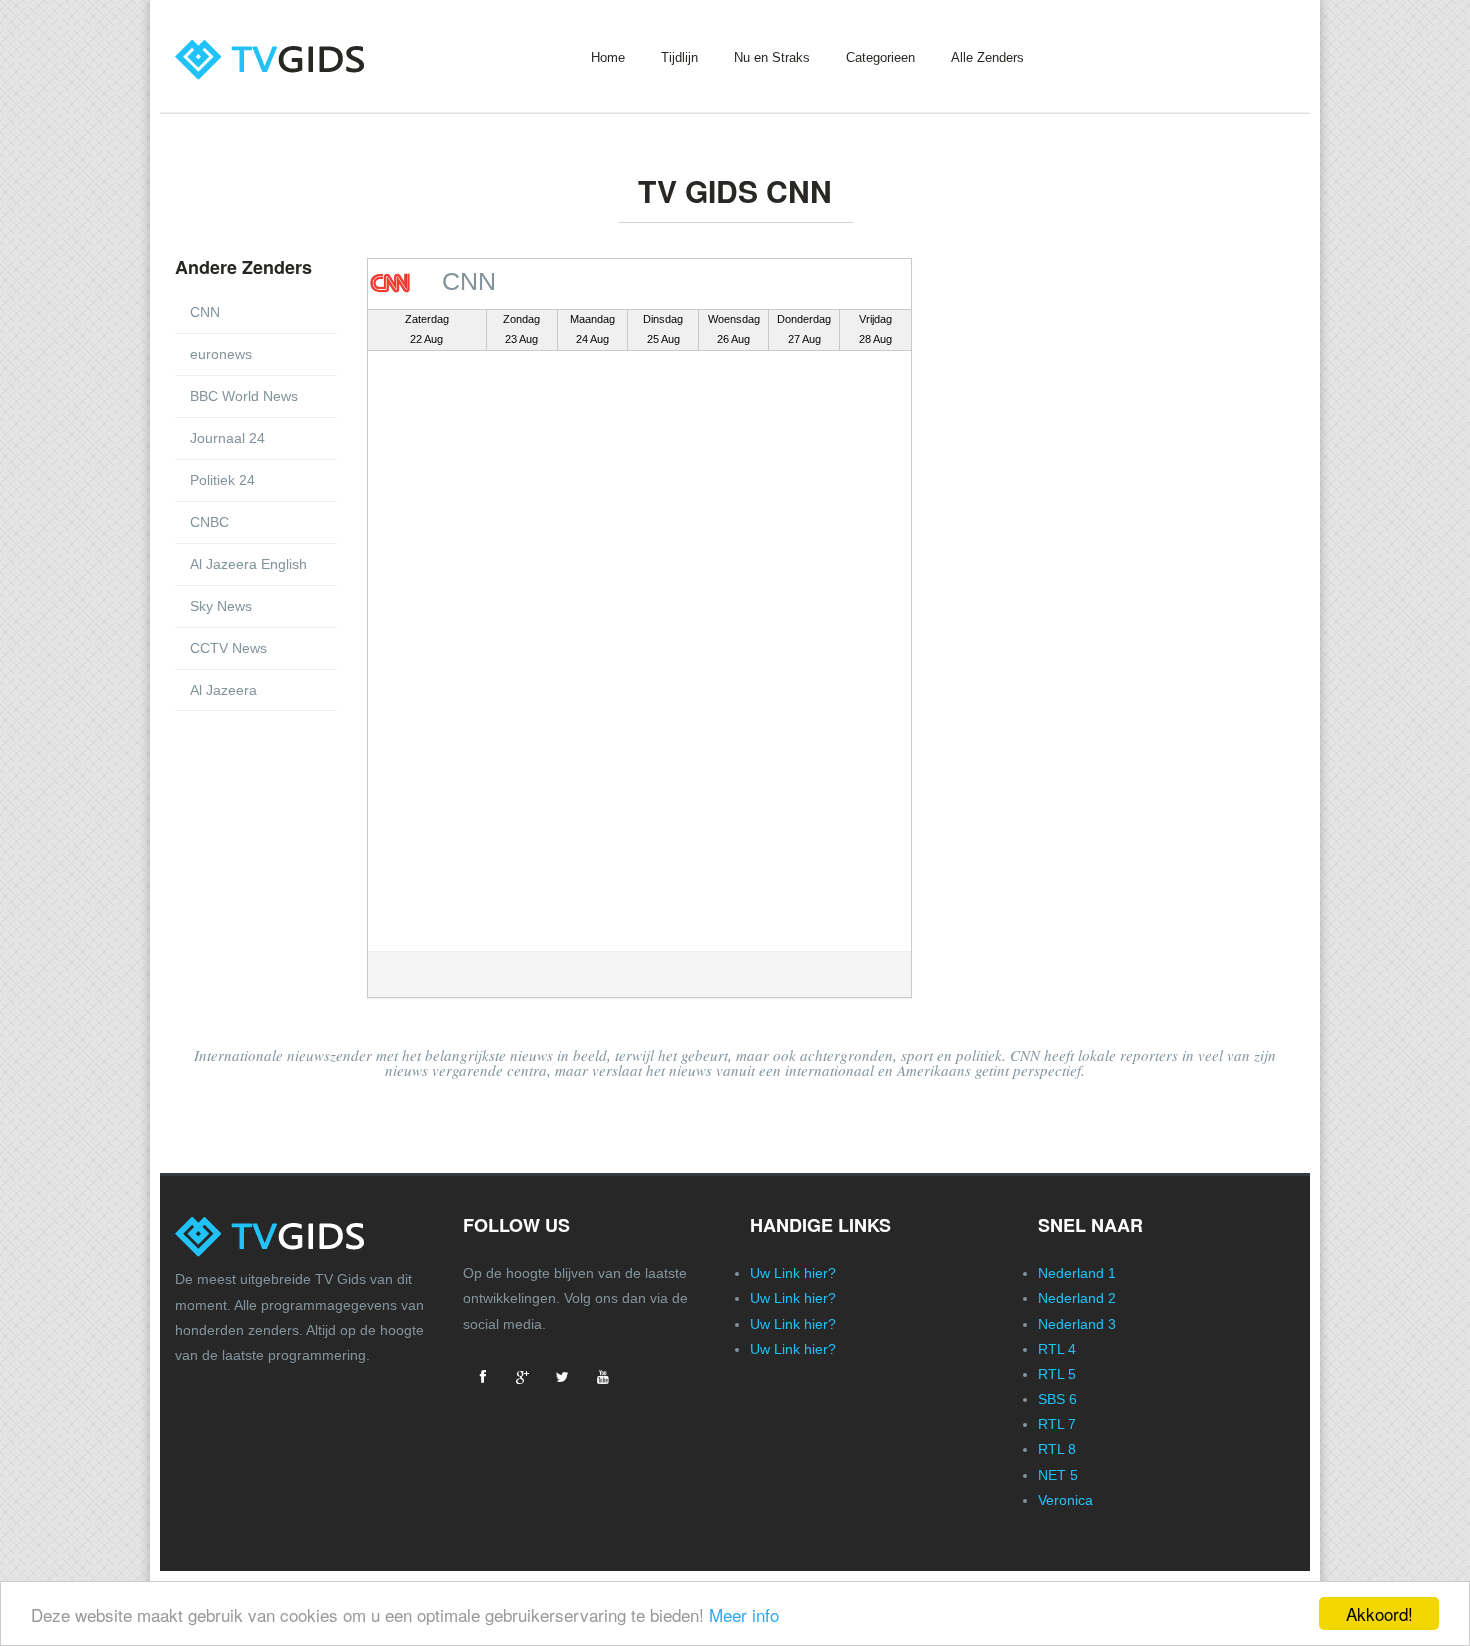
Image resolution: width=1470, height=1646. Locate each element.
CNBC (209, 522)
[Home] (298, 42)
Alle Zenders (987, 57)
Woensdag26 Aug (734, 329)
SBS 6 (1057, 1399)
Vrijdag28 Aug (875, 329)
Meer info (744, 1614)
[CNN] (395, 281)
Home (608, 57)
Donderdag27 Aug (804, 329)
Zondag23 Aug (521, 329)
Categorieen (880, 57)
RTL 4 (1057, 1349)
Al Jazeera (223, 690)
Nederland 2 (1077, 1298)
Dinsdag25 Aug (663, 329)
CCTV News (228, 648)
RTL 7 (1057, 1424)
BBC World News (244, 396)
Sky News (221, 606)
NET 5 (1058, 1475)
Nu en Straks (772, 57)
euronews (221, 354)
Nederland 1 (1077, 1273)
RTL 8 (1057, 1449)
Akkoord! (1379, 1613)
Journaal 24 (227, 438)
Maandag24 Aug (592, 329)
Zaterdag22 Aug (427, 329)
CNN (205, 312)
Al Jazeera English (248, 564)
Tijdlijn (679, 57)
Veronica (1065, 1500)
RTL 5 (1057, 1374)
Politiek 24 (222, 480)
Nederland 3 (1077, 1324)
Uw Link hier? (793, 1273)
